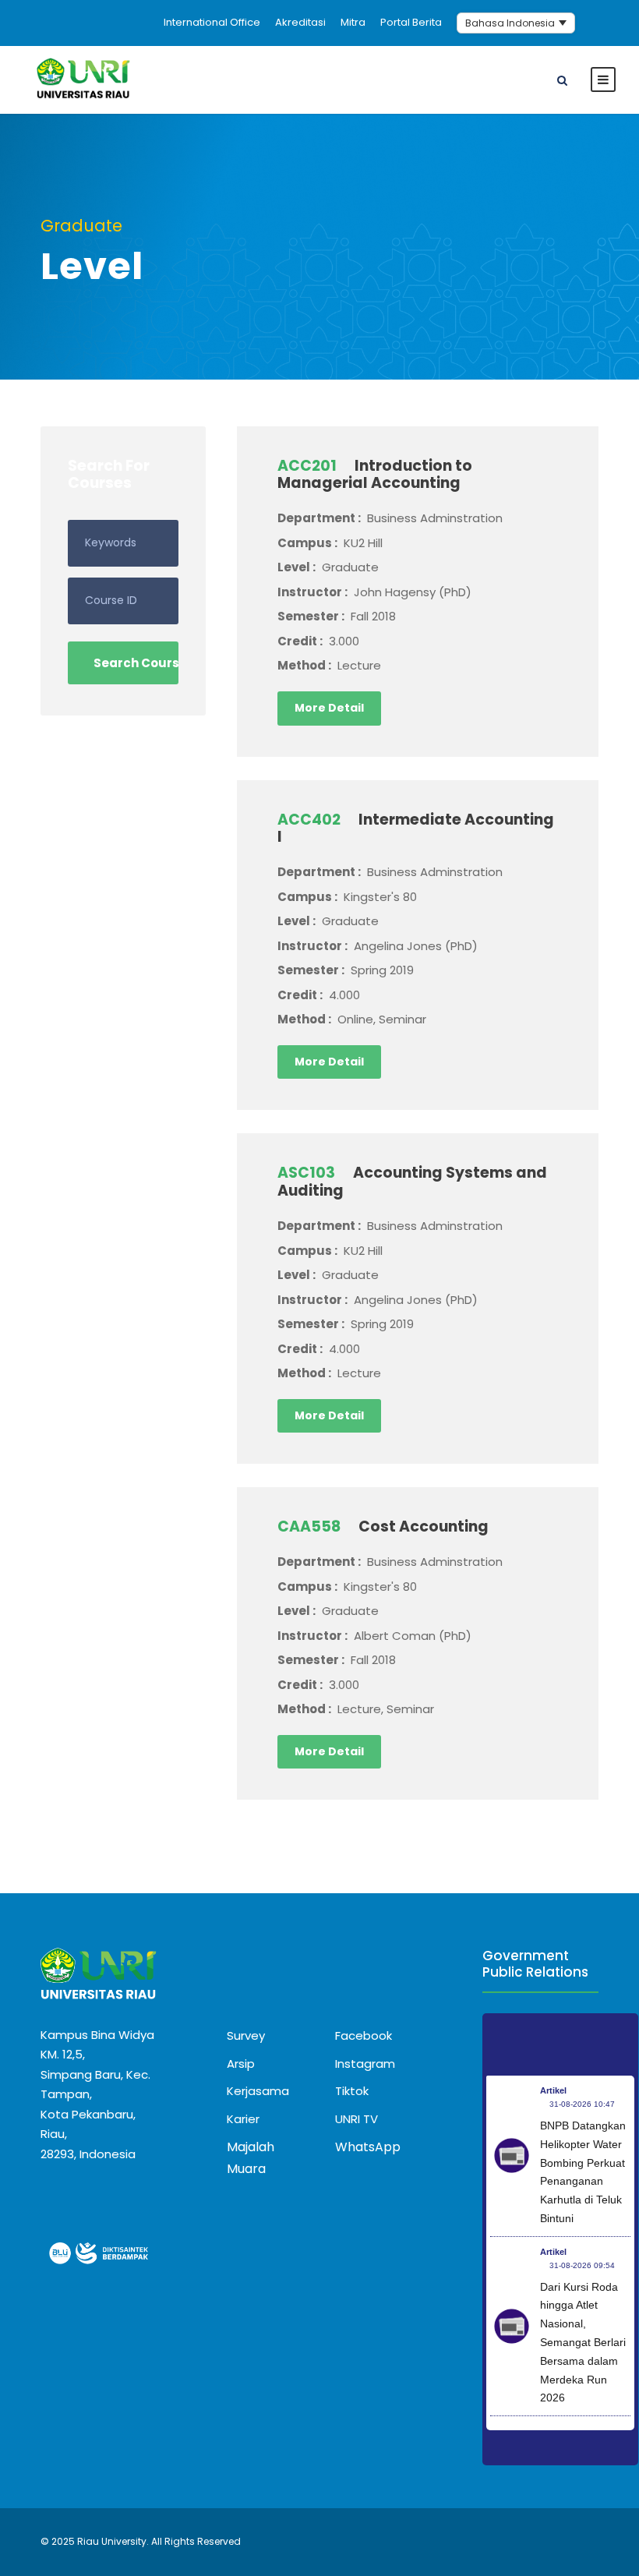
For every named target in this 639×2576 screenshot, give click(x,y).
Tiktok (352, 2091)
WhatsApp (368, 2147)
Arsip (241, 2064)
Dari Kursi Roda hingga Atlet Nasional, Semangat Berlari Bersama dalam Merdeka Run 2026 (583, 2343)
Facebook (364, 2035)
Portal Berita (411, 22)
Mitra (353, 22)
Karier (243, 2119)
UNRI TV (357, 2119)
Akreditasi (300, 22)
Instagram (365, 2064)
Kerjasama (258, 2091)
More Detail (329, 708)
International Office (212, 22)
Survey (246, 2035)
